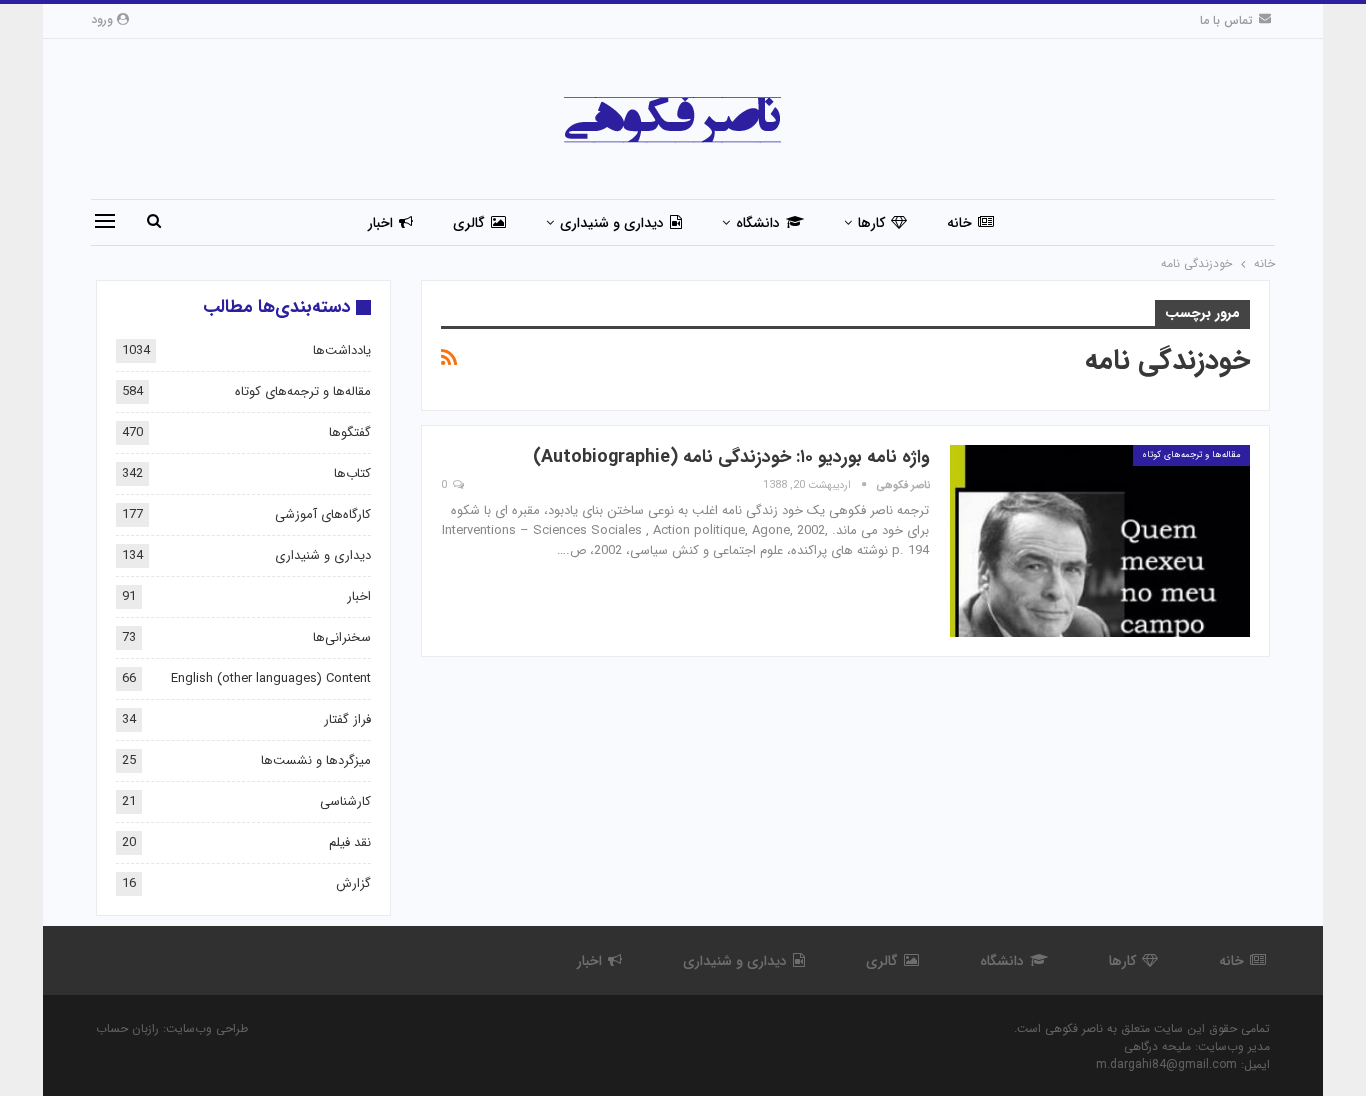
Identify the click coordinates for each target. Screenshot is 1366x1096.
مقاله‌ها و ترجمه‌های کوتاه (1191, 455)
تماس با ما (1226, 20)
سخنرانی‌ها (342, 637)
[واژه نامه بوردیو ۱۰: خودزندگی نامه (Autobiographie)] (1100, 541)
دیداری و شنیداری (612, 223)
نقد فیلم (350, 842)
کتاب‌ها (352, 473)
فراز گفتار (347, 719)
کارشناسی (345, 801)
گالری (469, 223)
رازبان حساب (127, 1028)
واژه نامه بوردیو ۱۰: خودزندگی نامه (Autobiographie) (731, 457)
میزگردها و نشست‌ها (316, 760)
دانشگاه (758, 223)
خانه (959, 223)
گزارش (353, 883)
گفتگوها (350, 432)
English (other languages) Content (271, 678)
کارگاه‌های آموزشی (323, 514)
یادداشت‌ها (342, 350)
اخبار (380, 223)
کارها (871, 223)
